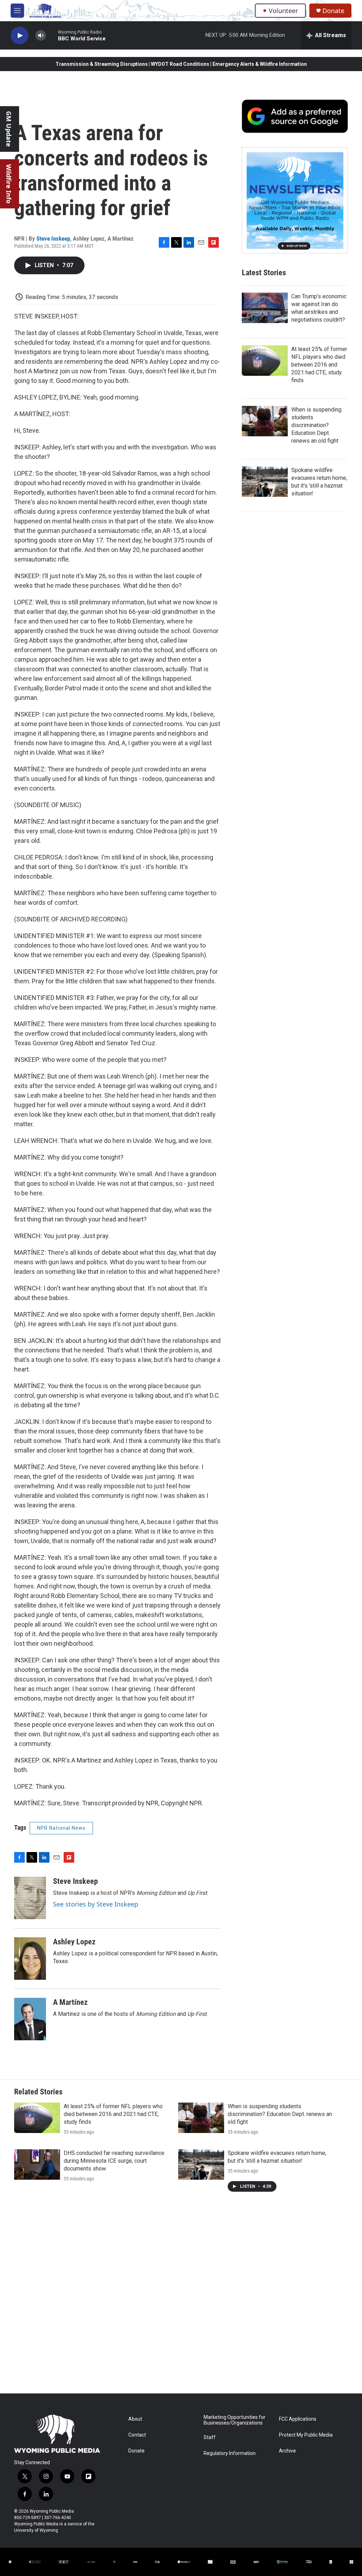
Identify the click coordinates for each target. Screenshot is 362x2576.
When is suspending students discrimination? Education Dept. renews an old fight (316, 425)
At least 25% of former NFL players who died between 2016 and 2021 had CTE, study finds (319, 365)
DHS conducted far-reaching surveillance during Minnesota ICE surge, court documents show (114, 2161)
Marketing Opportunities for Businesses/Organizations (235, 2420)
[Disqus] (181, 2298)
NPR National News (61, 1828)
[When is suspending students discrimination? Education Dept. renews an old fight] (265, 421)
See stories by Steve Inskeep (96, 1904)
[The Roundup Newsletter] (295, 200)
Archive (287, 2451)
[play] (19, 36)
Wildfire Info (9, 184)
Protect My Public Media (306, 2435)
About (135, 2419)
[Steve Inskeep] (30, 1898)
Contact (137, 2435)
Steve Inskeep (53, 238)
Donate (333, 11)
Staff (210, 2437)
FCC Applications (298, 2419)
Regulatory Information (230, 2453)
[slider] (52, 35)
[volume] (41, 36)
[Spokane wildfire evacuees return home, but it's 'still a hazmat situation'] (265, 482)
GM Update (9, 129)
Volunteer (283, 11)
